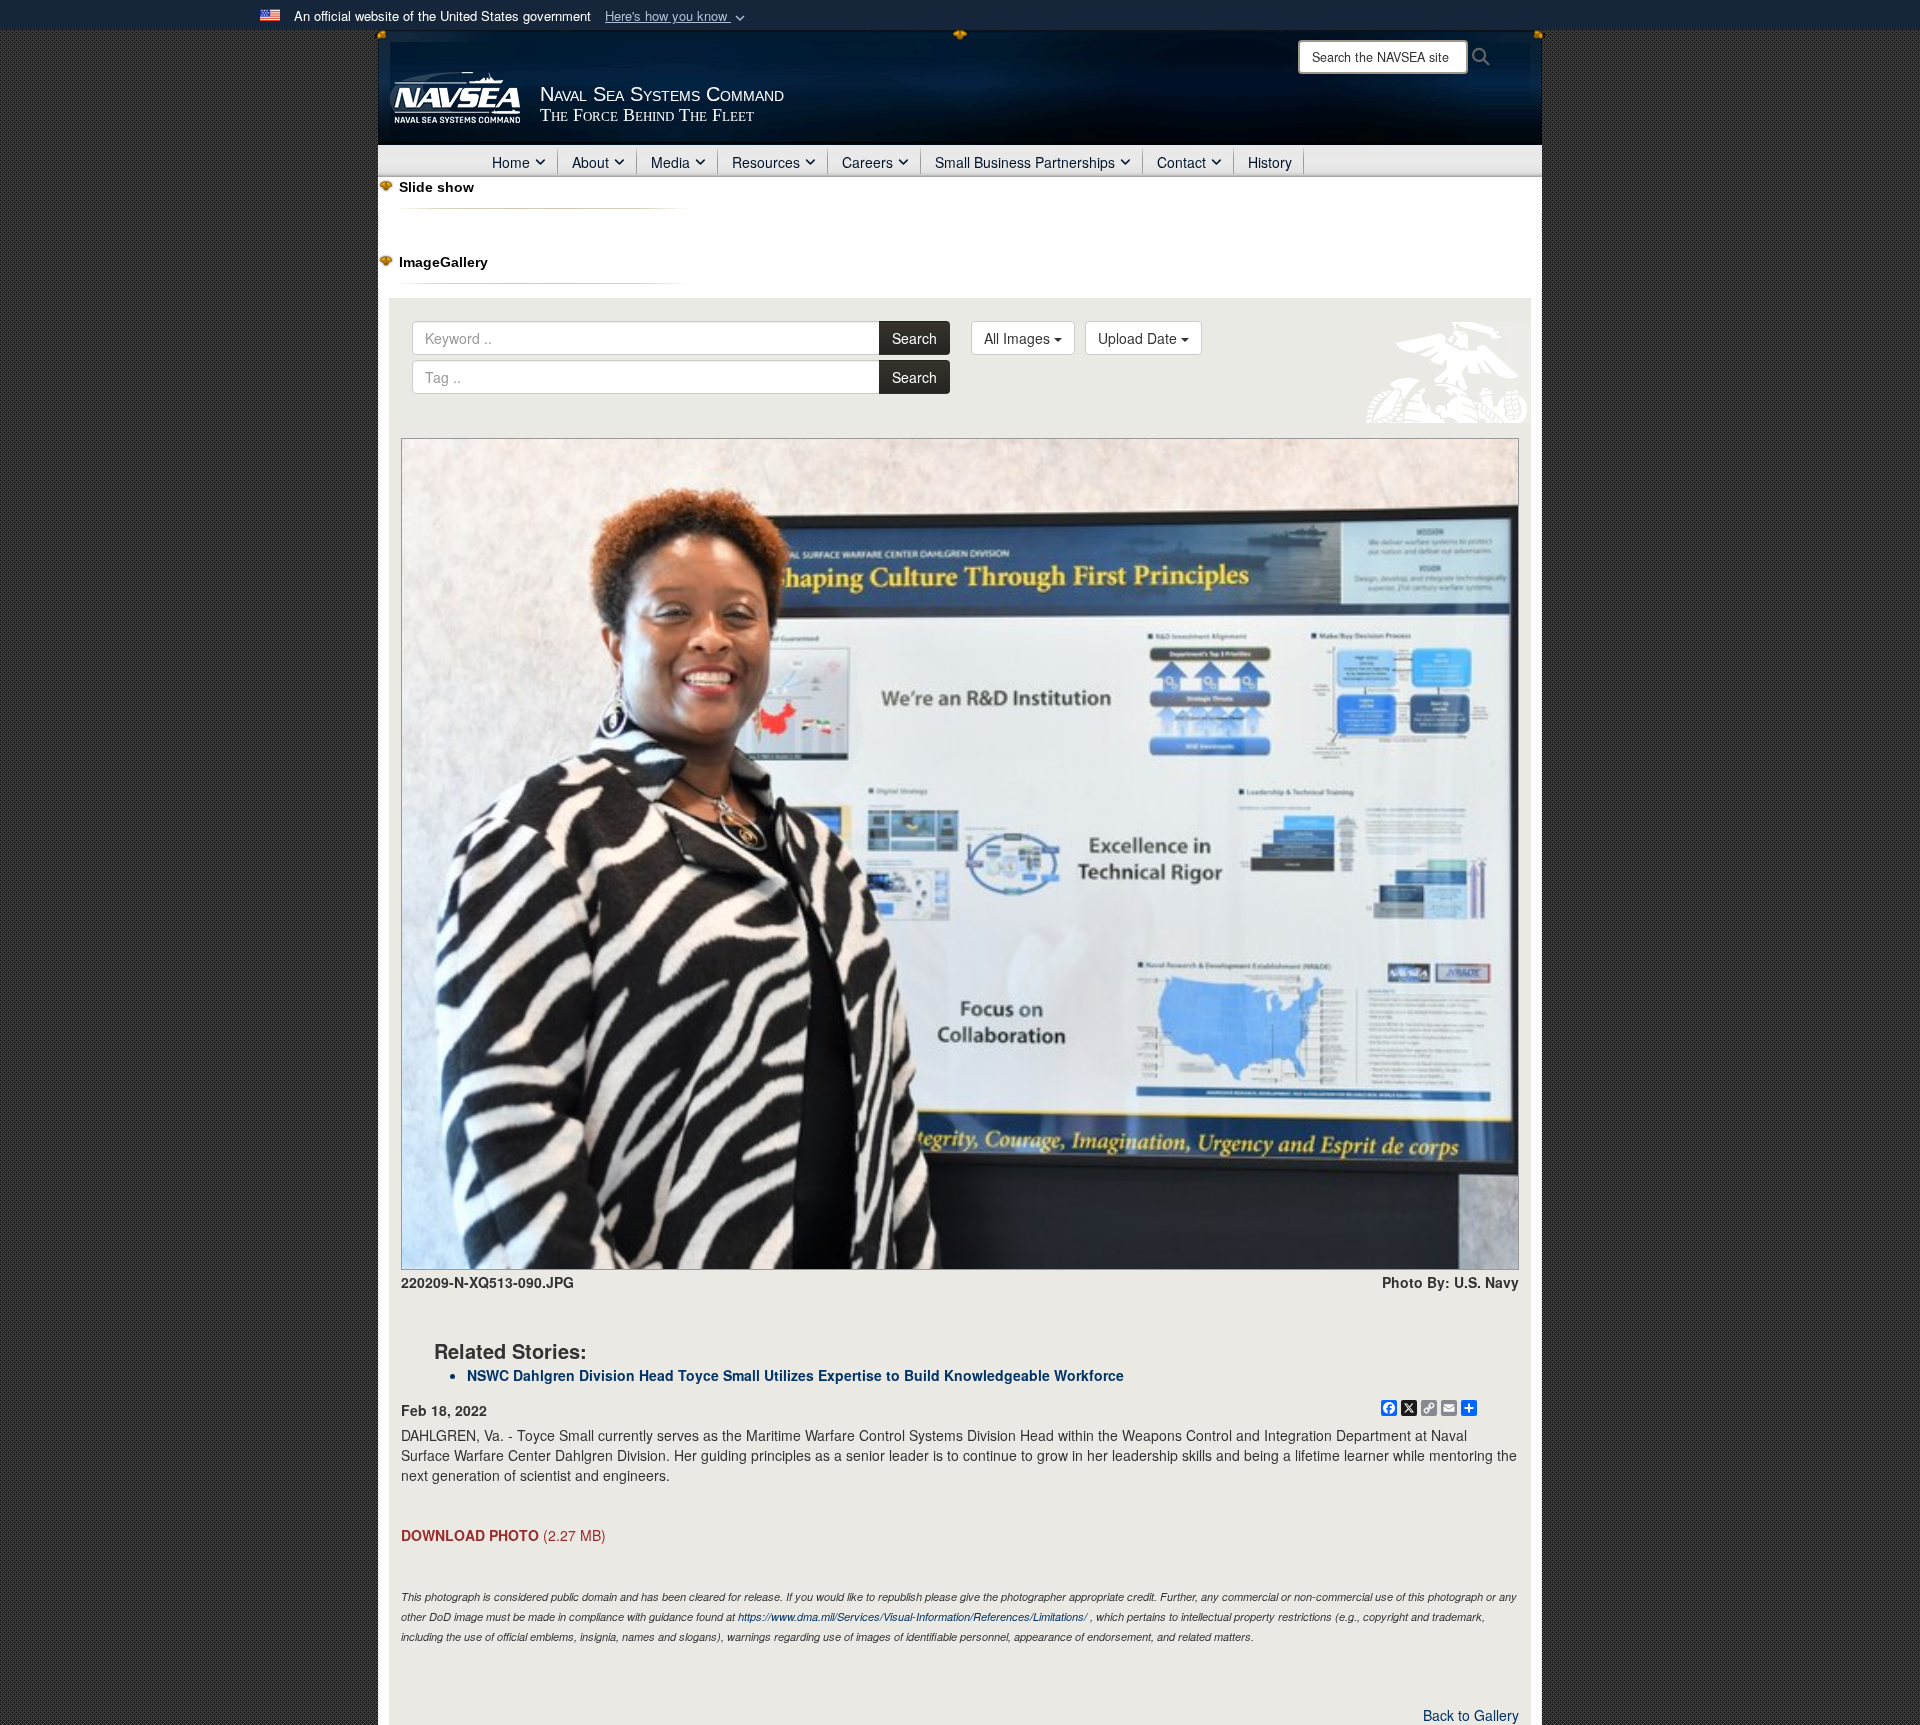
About (590, 162)
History (1270, 162)
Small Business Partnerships (1025, 162)
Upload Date (1139, 338)
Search (914, 338)
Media (670, 162)
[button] (677, 16)
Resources (766, 162)
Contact (1181, 162)
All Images (1019, 338)
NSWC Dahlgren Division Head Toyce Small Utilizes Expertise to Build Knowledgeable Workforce (795, 1375)
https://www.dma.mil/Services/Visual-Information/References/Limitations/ (912, 1616)
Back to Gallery (1471, 1715)
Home (511, 162)
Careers (867, 162)
